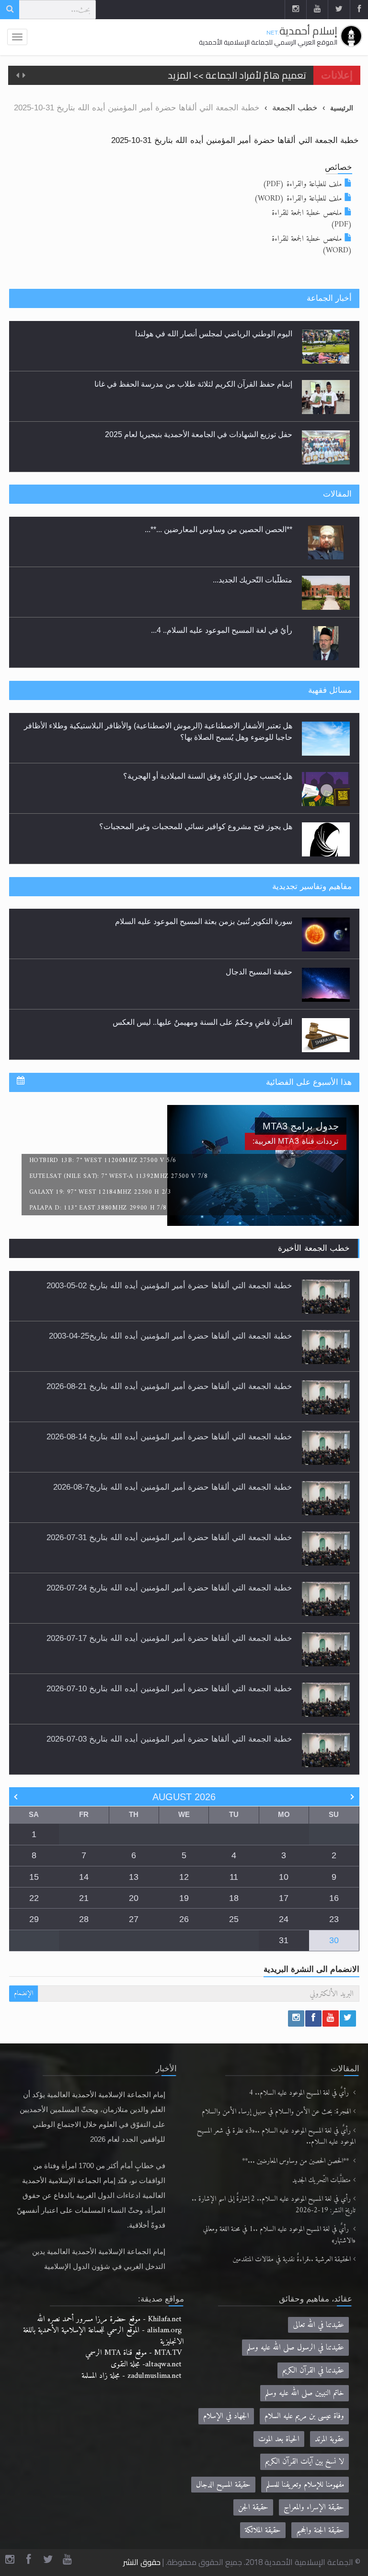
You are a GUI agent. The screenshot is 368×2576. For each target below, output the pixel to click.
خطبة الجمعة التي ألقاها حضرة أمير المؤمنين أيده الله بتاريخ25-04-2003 (171, 1336)
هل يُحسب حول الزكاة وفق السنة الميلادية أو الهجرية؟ (208, 726)
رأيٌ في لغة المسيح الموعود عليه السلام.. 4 (300, 2093)
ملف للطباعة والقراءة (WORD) (298, 198)
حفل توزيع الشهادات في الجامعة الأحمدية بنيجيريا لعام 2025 (199, 384)
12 (184, 1877)
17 (284, 1898)
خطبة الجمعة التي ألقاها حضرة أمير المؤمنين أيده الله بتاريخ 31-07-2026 (169, 1537)
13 (134, 1877)
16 (334, 1898)
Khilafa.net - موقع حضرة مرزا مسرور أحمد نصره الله (109, 2319)
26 (184, 1919)
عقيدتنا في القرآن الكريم (313, 2370)
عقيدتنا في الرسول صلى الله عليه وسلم (295, 2347)
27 (134, 1919)
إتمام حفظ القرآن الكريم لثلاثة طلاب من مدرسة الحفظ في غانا (193, 334)
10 (284, 1877)
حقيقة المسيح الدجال (259, 922)
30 (334, 1940)
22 (34, 1898)
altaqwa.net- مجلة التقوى (146, 2364)
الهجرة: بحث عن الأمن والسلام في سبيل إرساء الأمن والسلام (276, 2112)
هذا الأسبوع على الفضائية (309, 1082)
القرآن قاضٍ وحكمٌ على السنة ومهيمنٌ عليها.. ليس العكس (202, 973)
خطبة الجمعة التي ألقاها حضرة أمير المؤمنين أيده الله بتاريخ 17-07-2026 (169, 1638)
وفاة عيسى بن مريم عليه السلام (304, 2416)
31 (284, 1940)
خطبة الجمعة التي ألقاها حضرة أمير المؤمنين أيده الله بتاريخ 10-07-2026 (169, 1688)
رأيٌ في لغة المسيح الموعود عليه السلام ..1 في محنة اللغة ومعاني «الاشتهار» (279, 2235)
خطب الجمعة (295, 107)
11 (234, 1877)
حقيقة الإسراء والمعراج (314, 2507)
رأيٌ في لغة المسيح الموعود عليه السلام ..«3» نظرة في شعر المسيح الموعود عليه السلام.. (276, 2137)
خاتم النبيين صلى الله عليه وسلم (305, 2393)
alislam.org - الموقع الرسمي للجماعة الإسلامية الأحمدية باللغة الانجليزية (103, 2336)
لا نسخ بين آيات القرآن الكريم (305, 2462)
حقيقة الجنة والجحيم (320, 2530)
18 (234, 1898)
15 (34, 1877)
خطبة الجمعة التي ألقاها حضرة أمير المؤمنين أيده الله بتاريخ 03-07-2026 (169, 1739)
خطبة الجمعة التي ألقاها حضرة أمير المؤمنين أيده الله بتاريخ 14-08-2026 (169, 1436)
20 (134, 1898)
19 (184, 1898)
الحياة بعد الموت (279, 2439)
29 (34, 1919)
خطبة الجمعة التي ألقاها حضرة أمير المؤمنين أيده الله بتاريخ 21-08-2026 (169, 1386)
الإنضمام (23, 1993)
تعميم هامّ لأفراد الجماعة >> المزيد (237, 75)
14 (84, 1877)
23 (334, 1919)
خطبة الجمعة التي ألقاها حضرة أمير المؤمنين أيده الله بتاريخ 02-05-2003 (169, 1285)
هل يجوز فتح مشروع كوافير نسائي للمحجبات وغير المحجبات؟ (196, 776)
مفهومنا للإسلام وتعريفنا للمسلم (305, 2485)
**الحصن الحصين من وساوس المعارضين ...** (296, 2161)
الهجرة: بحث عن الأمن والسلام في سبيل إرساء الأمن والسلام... (194, 630)
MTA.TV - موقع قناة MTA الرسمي (133, 2353)
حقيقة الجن (253, 2507)
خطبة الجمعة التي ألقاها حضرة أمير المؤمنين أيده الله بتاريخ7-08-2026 (173, 1487)
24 (284, 1919)
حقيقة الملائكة (263, 2530)
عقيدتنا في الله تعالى (318, 2325)
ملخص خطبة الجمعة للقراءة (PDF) (312, 219)
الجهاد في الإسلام (226, 2416)
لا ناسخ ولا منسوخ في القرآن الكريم (236, 1023)
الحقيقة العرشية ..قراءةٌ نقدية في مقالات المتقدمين (292, 2260)
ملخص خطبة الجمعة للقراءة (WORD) (312, 244)
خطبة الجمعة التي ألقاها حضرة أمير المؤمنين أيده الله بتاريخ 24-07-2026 (169, 1588)
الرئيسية (342, 108)
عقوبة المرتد (329, 2439)
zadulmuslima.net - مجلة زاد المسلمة (132, 2376)
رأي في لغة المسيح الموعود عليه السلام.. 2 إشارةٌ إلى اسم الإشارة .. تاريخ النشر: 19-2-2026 (274, 2205)
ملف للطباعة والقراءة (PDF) (302, 184)
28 (84, 1919)
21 (84, 1898)
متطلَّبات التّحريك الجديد (322, 2180)
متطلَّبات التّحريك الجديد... (253, 529)
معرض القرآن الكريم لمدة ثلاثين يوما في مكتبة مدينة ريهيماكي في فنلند (180, 434)
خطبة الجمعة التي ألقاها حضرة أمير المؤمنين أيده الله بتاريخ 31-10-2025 (235, 140)
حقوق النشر (142, 2562)
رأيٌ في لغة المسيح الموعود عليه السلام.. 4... (222, 580)
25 (234, 1919)
